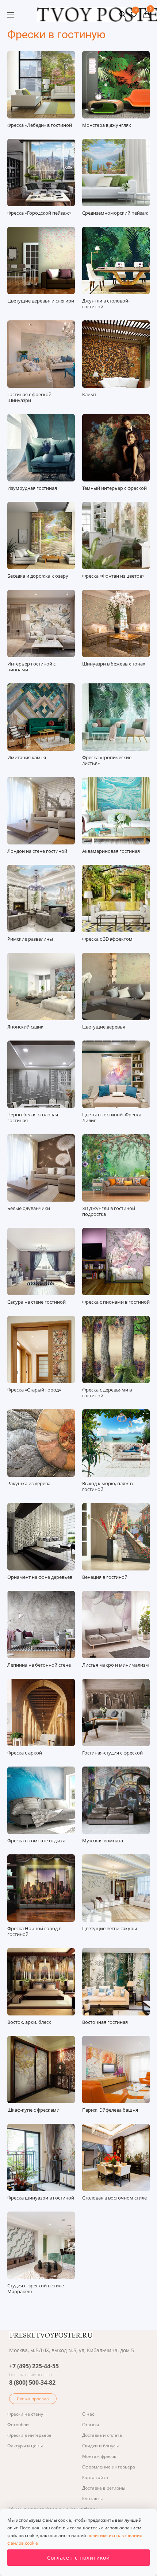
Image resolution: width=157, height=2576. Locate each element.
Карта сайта (95, 2477)
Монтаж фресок (99, 2456)
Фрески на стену (25, 2414)
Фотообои (18, 2425)
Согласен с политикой (78, 2558)
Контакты (92, 2499)
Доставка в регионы (104, 2488)
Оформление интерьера (109, 2467)
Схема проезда (33, 2399)
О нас (88, 2414)
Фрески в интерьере (29, 2435)
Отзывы (91, 2425)
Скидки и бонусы (100, 2446)
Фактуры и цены (25, 2446)
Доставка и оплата (102, 2435)
